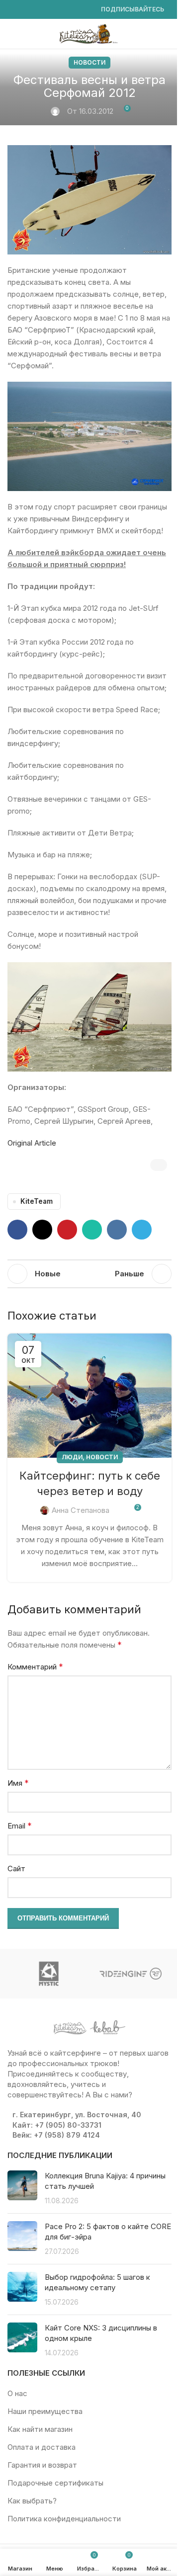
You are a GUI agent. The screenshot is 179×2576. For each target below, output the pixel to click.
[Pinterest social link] (67, 1230)
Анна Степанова (81, 1510)
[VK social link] (73, 10)
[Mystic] (48, 1974)
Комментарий (35, 1666)
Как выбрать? (32, 2501)
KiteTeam (37, 1201)
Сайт (16, 1869)
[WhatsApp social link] (61, 10)
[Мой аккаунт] (168, 34)
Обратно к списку (89, 1274)
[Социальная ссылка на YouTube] (37, 10)
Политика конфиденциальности (64, 2519)
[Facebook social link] (13, 10)
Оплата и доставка (42, 2447)
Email (20, 1826)
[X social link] (42, 1230)
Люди (72, 1457)
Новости (89, 62)
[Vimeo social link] (49, 10)
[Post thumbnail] (22, 2188)
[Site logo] (89, 33)
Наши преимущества (45, 2411)
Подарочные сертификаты (55, 2483)
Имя (18, 1783)
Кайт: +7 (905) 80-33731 (57, 2125)
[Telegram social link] (85, 10)
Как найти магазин (40, 2429)
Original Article (32, 1143)
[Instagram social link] (25, 10)
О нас (17, 2393)
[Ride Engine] (131, 1974)
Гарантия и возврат (42, 2465)
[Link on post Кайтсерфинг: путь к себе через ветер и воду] (89, 1396)
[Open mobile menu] (11, 34)
